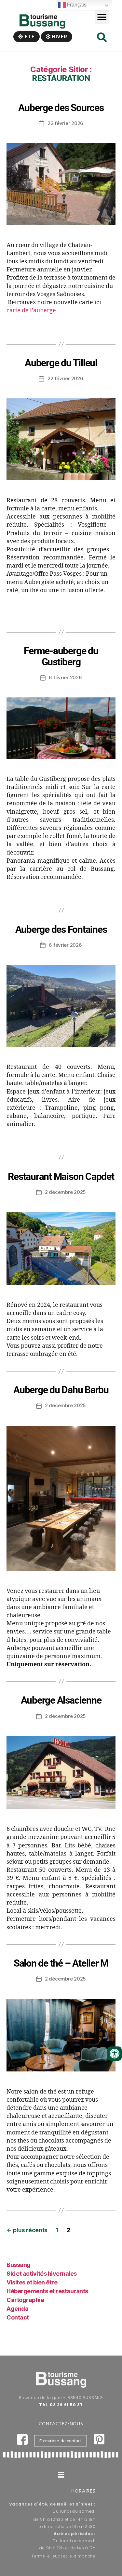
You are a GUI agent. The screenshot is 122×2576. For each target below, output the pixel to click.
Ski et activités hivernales (42, 2274)
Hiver (59, 37)
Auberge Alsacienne (61, 1700)
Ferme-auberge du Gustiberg (61, 656)
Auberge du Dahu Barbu (61, 1390)
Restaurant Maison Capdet (61, 1176)
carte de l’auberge (31, 311)
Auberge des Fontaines (61, 929)
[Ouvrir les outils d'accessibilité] (115, 2054)
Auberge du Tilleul (61, 363)
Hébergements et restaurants (47, 2291)
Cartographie (25, 2300)
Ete (29, 37)
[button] (102, 17)
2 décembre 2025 (65, 1192)
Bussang (19, 2265)
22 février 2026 (65, 378)
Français (76, 5)
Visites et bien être (32, 2282)
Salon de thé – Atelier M (61, 1963)
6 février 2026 (65, 677)
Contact (18, 2317)
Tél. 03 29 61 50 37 (61, 2405)
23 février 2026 (65, 123)
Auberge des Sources (61, 108)
